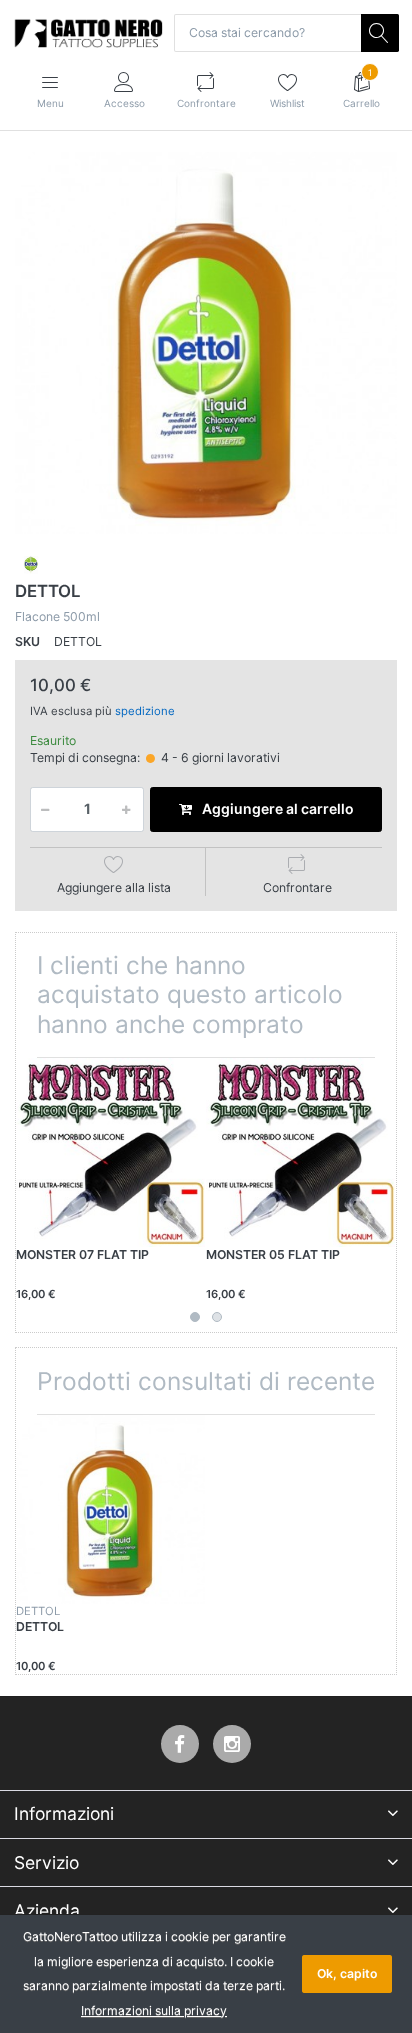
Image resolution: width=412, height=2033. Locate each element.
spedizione (145, 711)
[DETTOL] (206, 343)
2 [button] (217, 1317)
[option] (206, 343)
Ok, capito (347, 1973)
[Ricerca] (380, 33)
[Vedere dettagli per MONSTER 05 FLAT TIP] (300, 1152)
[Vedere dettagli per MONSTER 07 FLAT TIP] (110, 1152)
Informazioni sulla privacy (154, 2010)
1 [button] (195, 1317)
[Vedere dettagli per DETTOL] (110, 1509)
